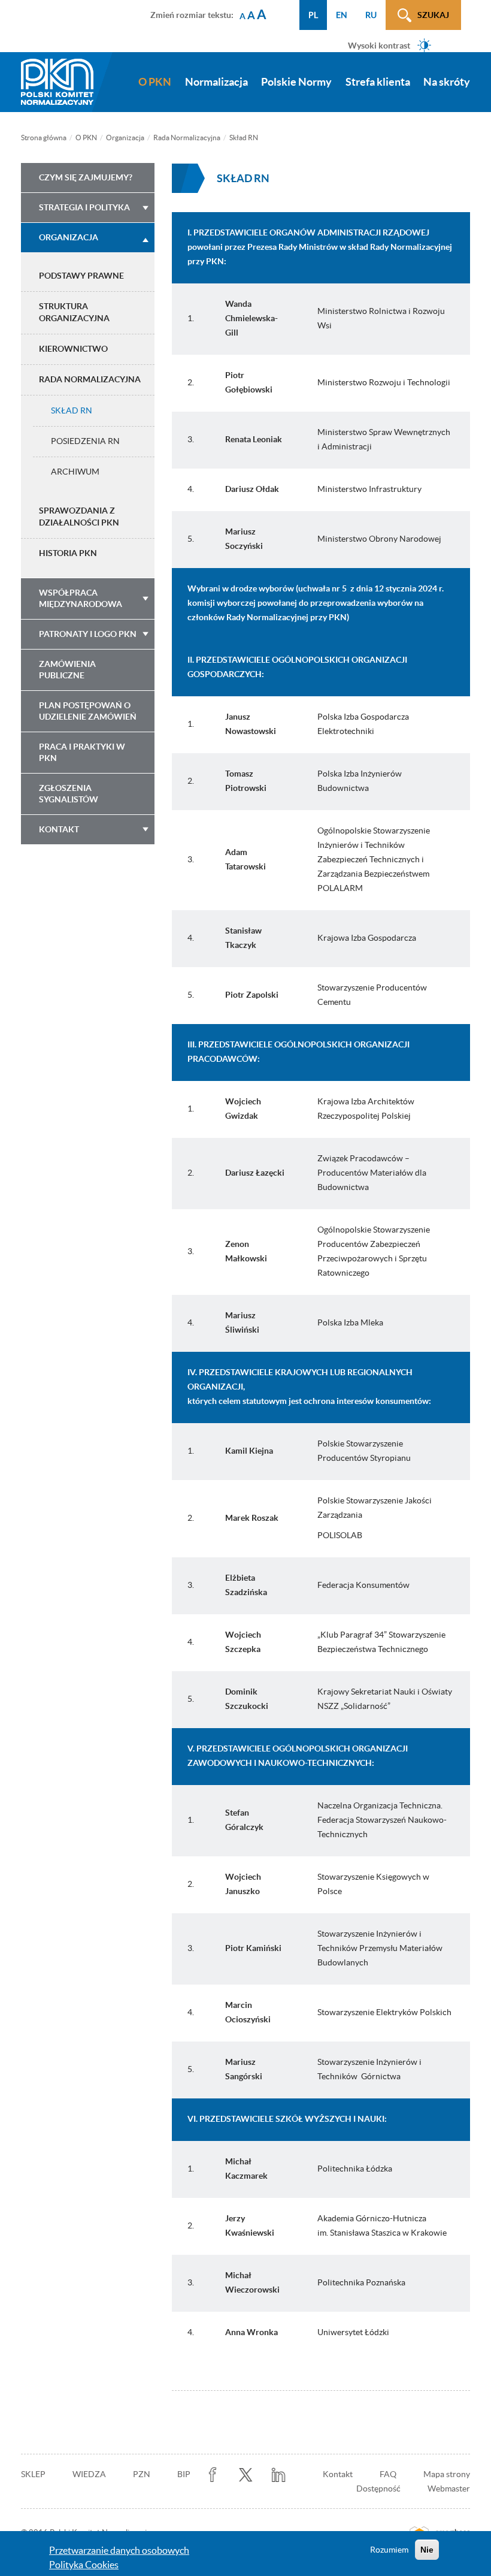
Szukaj (433, 15)
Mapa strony (447, 2474)
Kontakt (59, 829)
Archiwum (75, 472)
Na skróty (447, 82)
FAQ (388, 2474)
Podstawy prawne (81, 276)
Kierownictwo (73, 349)
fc (213, 2475)
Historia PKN (68, 553)
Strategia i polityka (84, 207)
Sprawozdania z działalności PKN (79, 517)
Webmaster (449, 2489)
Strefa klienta (378, 82)
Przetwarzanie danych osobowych (119, 2550)
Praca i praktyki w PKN (82, 752)
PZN (142, 2474)
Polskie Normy (296, 82)
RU (371, 15)
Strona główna (44, 138)
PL (313, 15)
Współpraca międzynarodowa (81, 598)
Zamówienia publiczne (67, 670)
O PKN (155, 82)
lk (279, 2475)
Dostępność (378, 2489)
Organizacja (125, 138)
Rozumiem (389, 2550)
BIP (184, 2474)
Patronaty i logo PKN (88, 634)
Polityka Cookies (84, 2565)
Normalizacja (216, 82)
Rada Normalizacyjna (187, 138)
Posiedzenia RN (85, 441)
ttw (246, 2475)
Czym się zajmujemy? (86, 177)
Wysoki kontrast (379, 45)
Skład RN (72, 410)
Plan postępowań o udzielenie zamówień (88, 711)
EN (342, 15)
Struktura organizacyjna (74, 312)
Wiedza (89, 2474)
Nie (427, 2550)
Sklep (33, 2474)
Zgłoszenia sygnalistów (69, 794)
